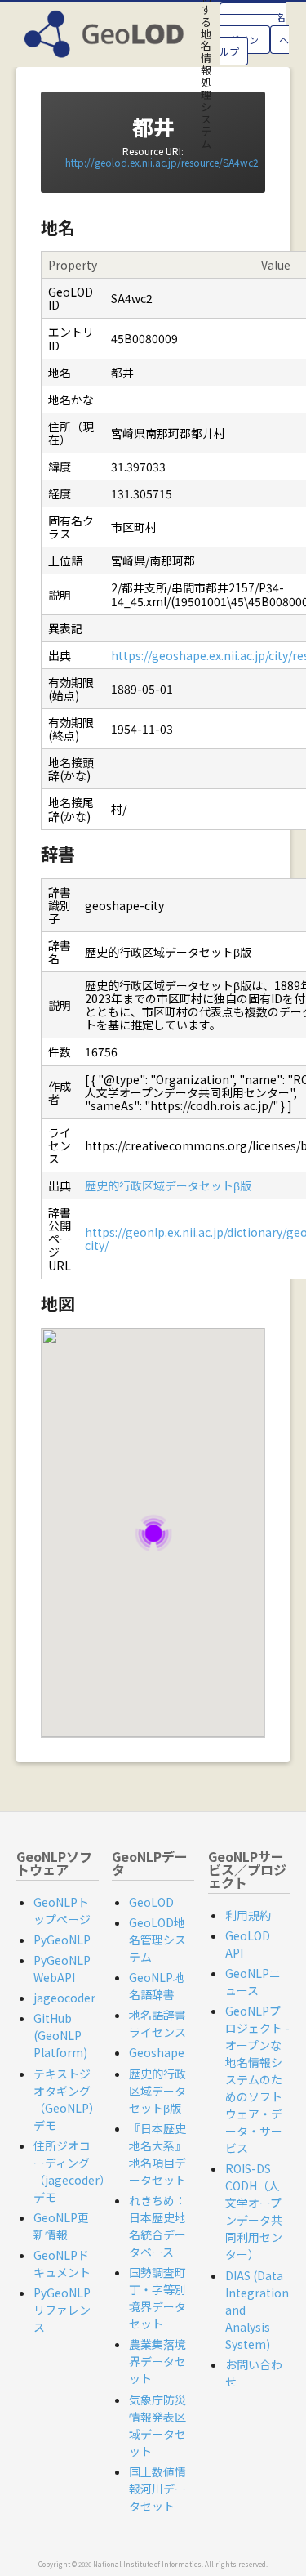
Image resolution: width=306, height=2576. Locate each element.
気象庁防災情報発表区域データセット (157, 2425)
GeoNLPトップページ (62, 1911)
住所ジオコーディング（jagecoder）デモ (72, 2171)
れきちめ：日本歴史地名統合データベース (157, 2226)
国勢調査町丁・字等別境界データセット (157, 2298)
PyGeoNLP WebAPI (62, 1969)
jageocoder (64, 1998)
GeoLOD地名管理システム (157, 1940)
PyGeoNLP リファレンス (62, 2310)
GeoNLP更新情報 (61, 2226)
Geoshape (157, 2052)
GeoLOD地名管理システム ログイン (253, 28)
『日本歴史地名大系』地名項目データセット (157, 2154)
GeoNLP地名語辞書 (157, 1986)
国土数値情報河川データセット (157, 2489)
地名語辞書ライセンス (157, 2023)
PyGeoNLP (62, 1940)
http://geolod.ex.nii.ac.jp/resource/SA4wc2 (162, 162)
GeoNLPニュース (253, 1982)
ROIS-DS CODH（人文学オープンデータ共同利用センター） (254, 2211)
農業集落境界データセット (157, 2361)
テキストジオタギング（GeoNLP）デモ (64, 2099)
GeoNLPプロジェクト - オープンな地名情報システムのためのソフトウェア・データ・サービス (257, 2079)
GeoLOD (151, 1902)
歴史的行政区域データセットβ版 (168, 1185)
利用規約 (248, 1915)
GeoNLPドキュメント (62, 2263)
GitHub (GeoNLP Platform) (60, 2035)
